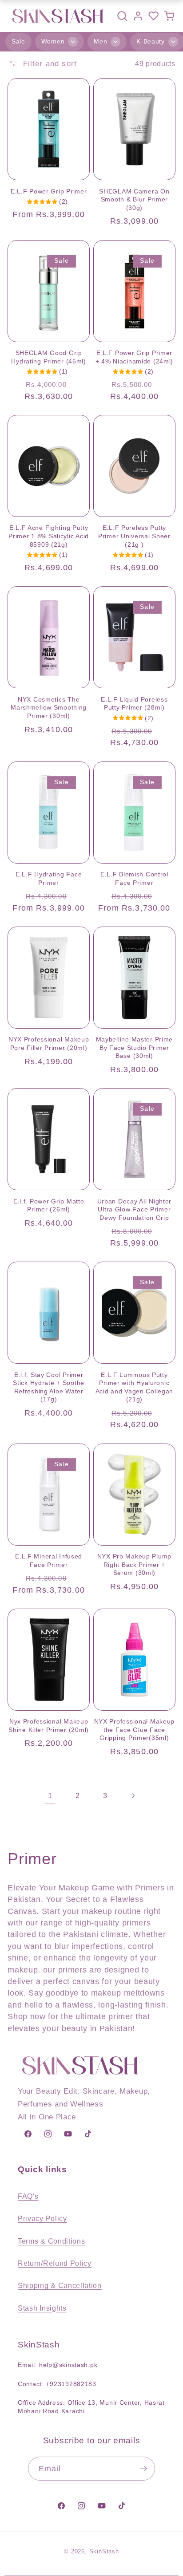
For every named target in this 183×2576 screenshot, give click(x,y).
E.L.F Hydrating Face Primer (49, 878)
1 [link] (50, 1795)
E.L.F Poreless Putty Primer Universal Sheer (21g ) (134, 536)
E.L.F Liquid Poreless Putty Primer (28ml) (134, 704)
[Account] (138, 16)
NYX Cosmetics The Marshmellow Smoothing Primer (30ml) (49, 708)
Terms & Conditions (51, 2241)
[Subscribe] (144, 2469)
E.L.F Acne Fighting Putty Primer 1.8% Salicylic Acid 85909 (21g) (49, 536)
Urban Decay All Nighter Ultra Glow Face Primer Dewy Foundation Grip (135, 1209)
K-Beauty (151, 41)
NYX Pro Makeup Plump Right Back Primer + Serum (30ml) (134, 1564)
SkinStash (104, 2552)
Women (53, 41)
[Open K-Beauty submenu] (173, 42)
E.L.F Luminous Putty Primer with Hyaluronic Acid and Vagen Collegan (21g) (135, 1387)
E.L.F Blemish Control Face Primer (134, 878)
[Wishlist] (153, 16)
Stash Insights (42, 2308)
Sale (18, 41)
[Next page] (133, 1796)
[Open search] (122, 16)
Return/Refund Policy (55, 2263)
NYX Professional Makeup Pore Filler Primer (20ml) (49, 1043)
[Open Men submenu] (115, 42)
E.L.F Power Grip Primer (49, 191)
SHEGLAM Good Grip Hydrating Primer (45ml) (49, 357)
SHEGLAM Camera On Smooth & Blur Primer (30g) (134, 199)
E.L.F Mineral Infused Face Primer (49, 1560)
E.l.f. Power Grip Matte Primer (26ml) (49, 1205)
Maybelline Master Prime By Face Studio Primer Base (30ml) (135, 1047)
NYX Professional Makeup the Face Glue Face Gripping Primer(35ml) (135, 1730)
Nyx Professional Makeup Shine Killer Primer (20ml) (49, 1726)
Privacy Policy (42, 2218)
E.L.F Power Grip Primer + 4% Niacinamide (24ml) (135, 357)
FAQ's (28, 2196)
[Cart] (169, 16)
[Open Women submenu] (73, 42)
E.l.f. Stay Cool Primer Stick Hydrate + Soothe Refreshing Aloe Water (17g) (49, 1387)
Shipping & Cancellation (60, 2285)
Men (100, 41)
